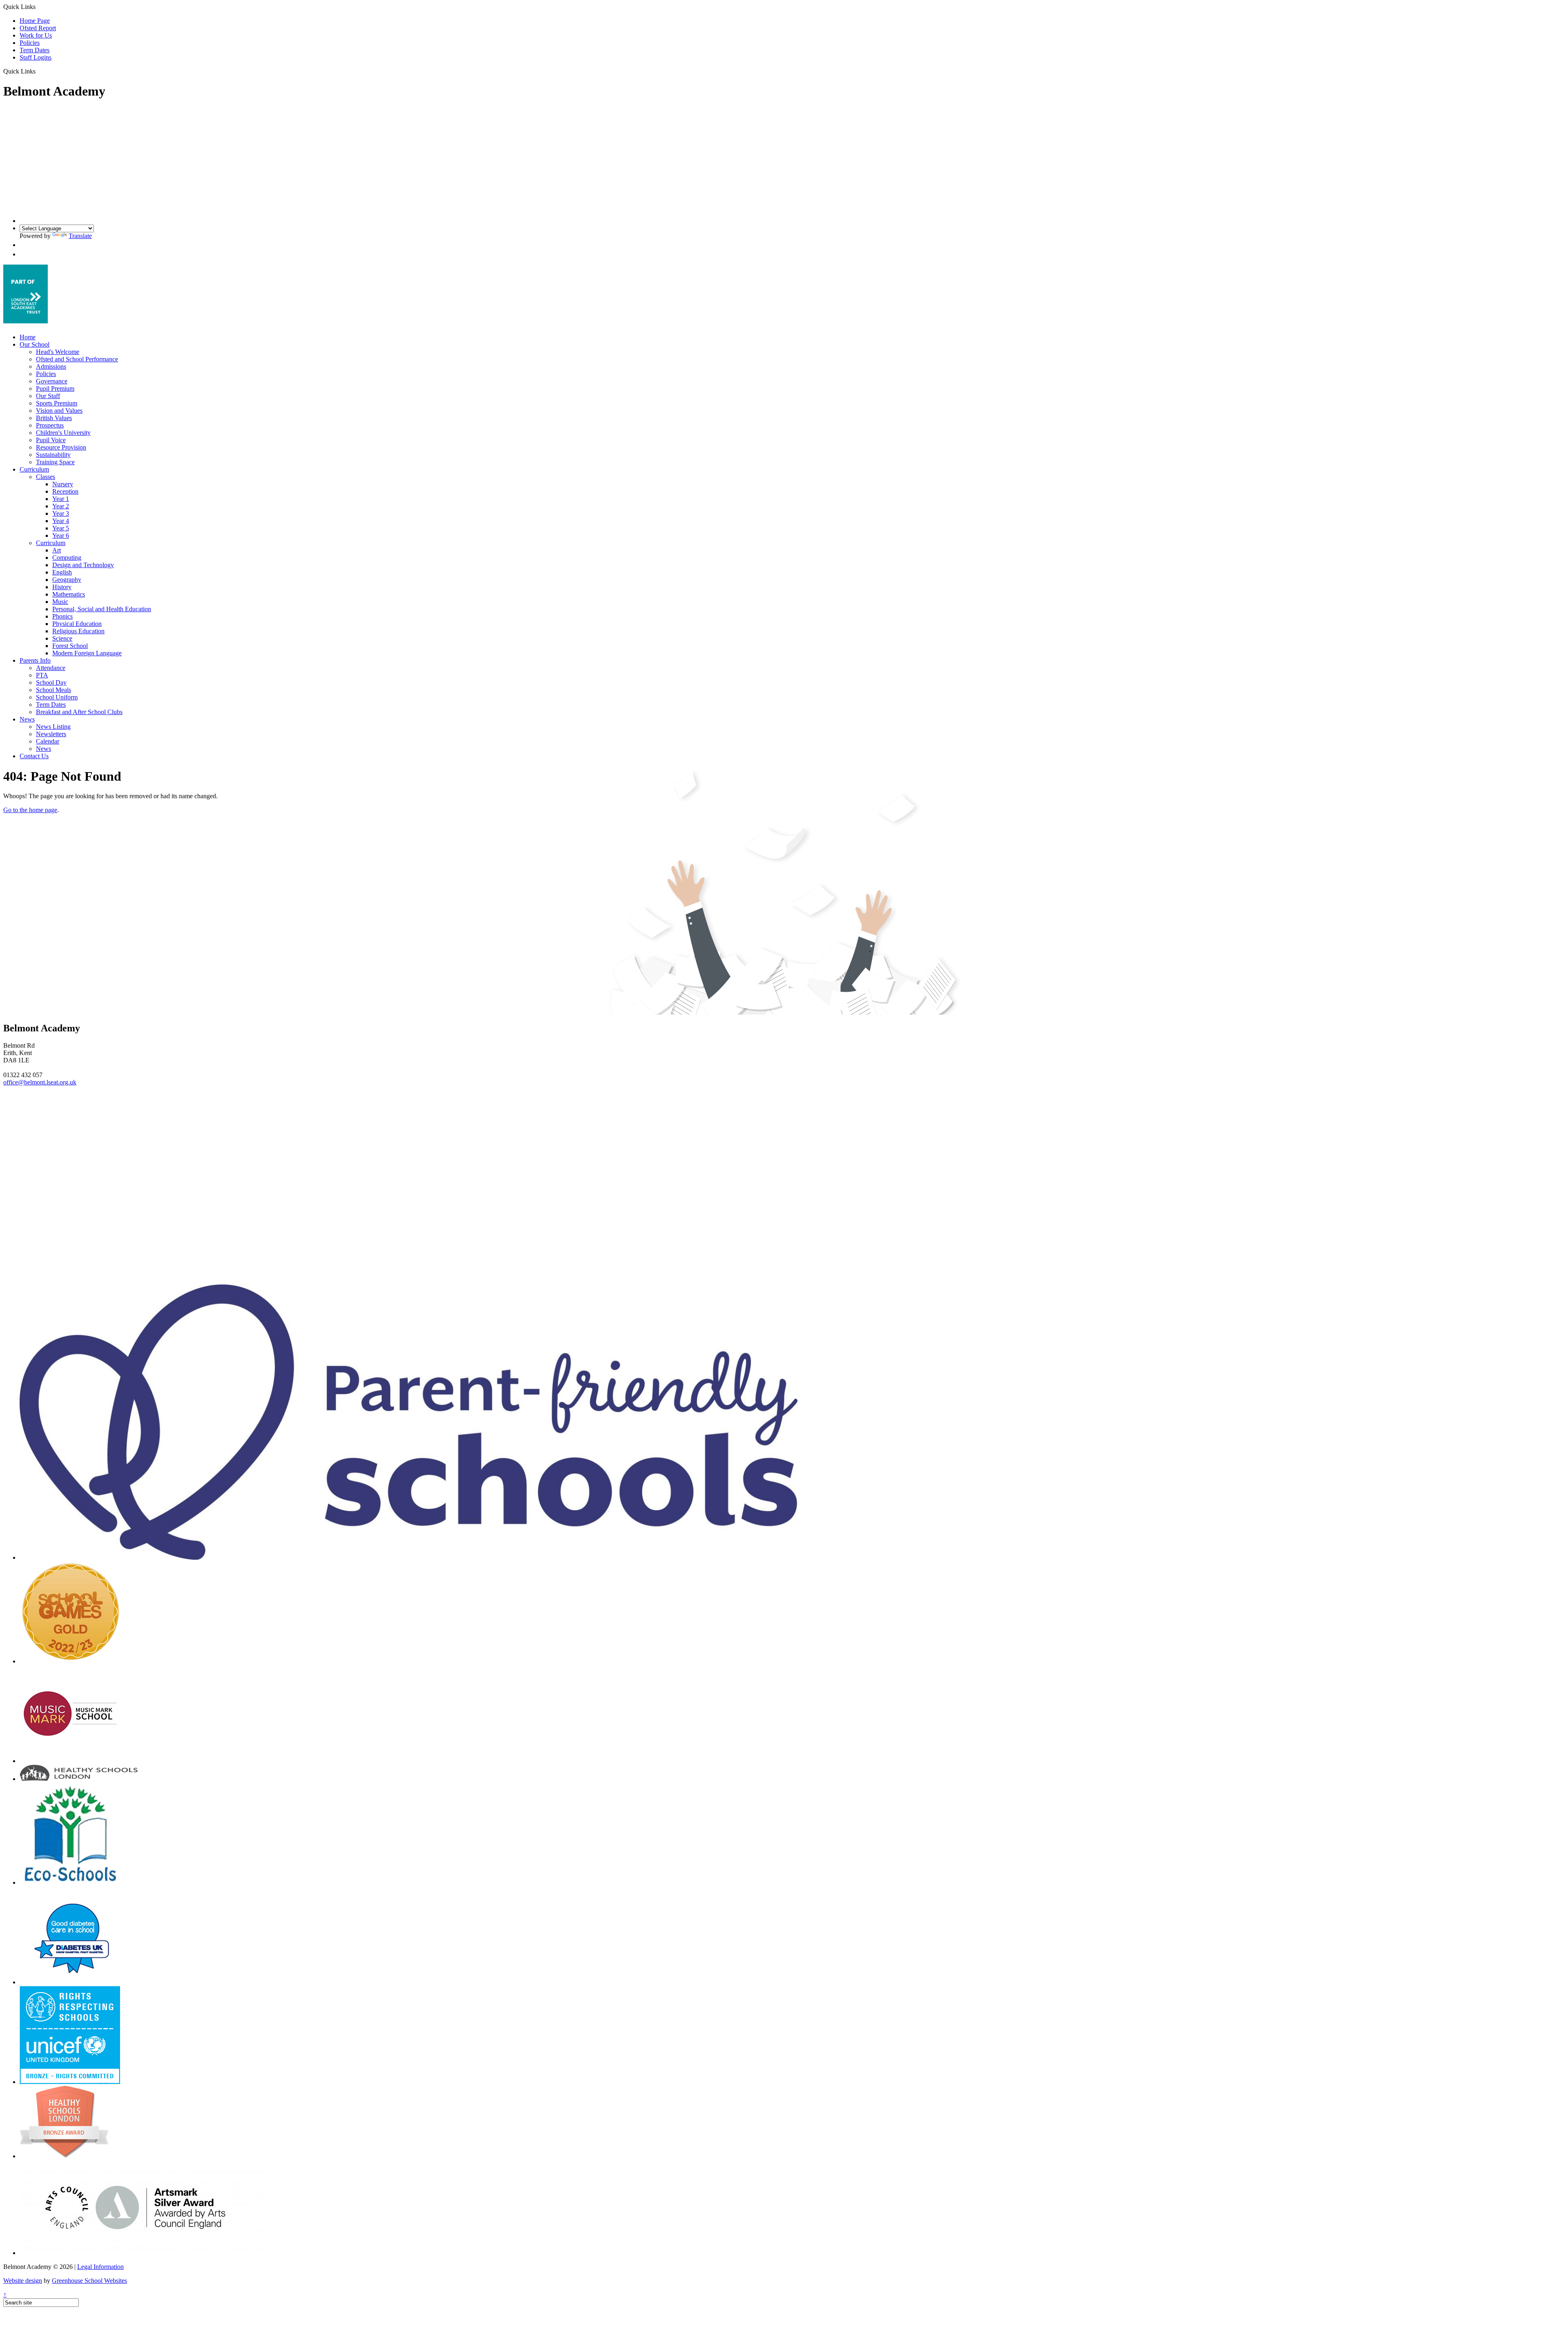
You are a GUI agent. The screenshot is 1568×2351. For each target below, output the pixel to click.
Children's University (63, 433)
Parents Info (35, 660)
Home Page (35, 21)
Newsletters (51, 734)
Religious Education (78, 631)
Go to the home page (30, 810)
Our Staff (48, 396)
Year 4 (61, 521)
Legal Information (100, 2267)
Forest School (70, 646)
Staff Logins (36, 57)
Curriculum (34, 469)
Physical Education (77, 624)
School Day (51, 682)
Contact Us (34, 756)
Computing (67, 558)
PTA (42, 675)
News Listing (53, 727)
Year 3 (61, 513)
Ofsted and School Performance (77, 359)
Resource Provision (61, 447)
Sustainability (53, 455)
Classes (46, 477)
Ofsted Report (38, 28)
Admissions (51, 366)
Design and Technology (83, 565)
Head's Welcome (58, 352)
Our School (35, 344)
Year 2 (61, 506)
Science (62, 638)
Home (28, 337)
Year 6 (61, 535)
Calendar (48, 741)
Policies (30, 43)
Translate (80, 236)
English (62, 572)
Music (60, 602)
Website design (23, 2281)
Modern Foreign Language (87, 653)
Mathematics (69, 594)
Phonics (62, 616)
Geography (67, 580)
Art (57, 550)
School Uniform (57, 697)
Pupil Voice (51, 440)
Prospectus (50, 425)
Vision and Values (59, 411)
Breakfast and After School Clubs (79, 712)
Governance (52, 381)
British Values (54, 418)
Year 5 (61, 528)
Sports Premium (57, 403)
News (27, 719)
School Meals (53, 690)
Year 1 (61, 499)
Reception (65, 491)
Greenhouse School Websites (89, 2281)
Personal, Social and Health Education (102, 609)
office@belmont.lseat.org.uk (40, 1082)
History (62, 587)
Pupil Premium (55, 388)
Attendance (51, 668)
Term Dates (35, 50)
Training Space (55, 462)
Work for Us (36, 35)
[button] (39, 71)
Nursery (63, 484)
